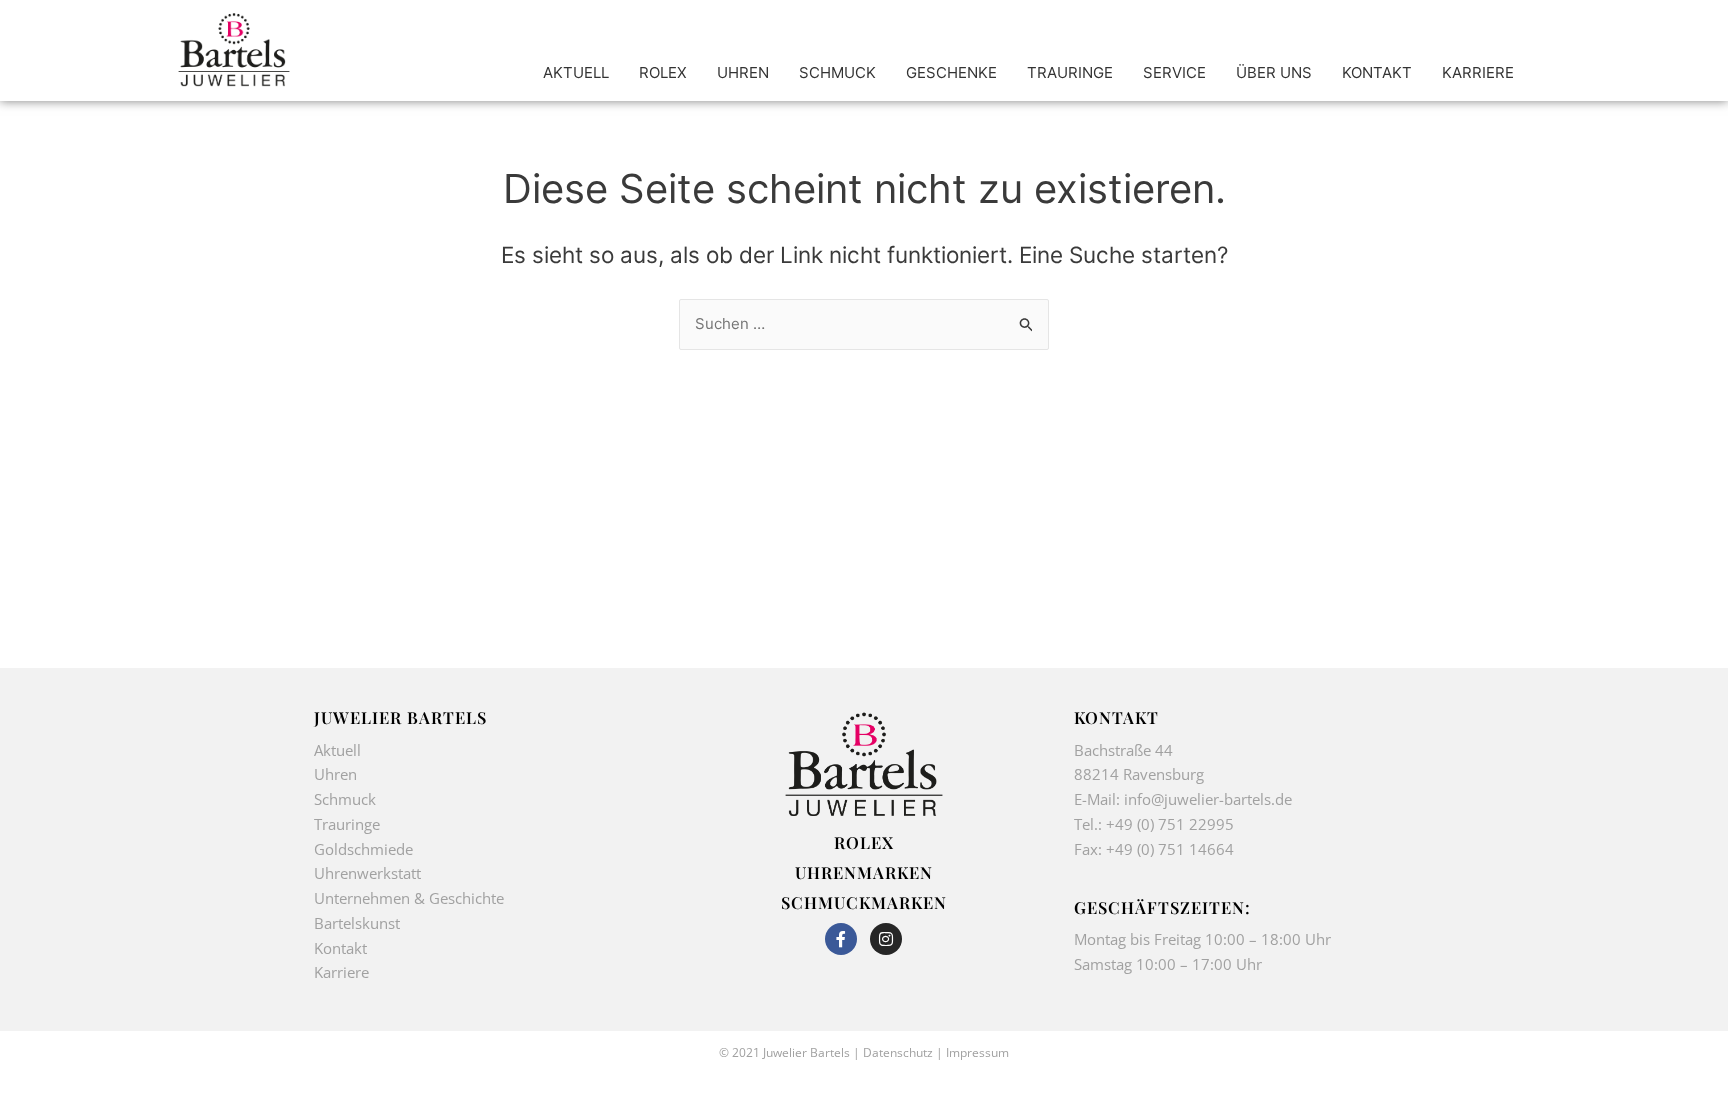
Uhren (335, 774)
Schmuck (345, 799)
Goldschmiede (363, 849)
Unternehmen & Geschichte (409, 898)
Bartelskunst (357, 923)
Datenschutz (898, 1052)
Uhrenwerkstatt (367, 873)
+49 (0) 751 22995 (1170, 824)
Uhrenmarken (864, 872)
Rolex (864, 842)
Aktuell (337, 750)
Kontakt (340, 948)
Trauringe (349, 824)
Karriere (341, 972)
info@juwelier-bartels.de (1208, 799)
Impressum (977, 1052)
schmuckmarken (864, 902)
